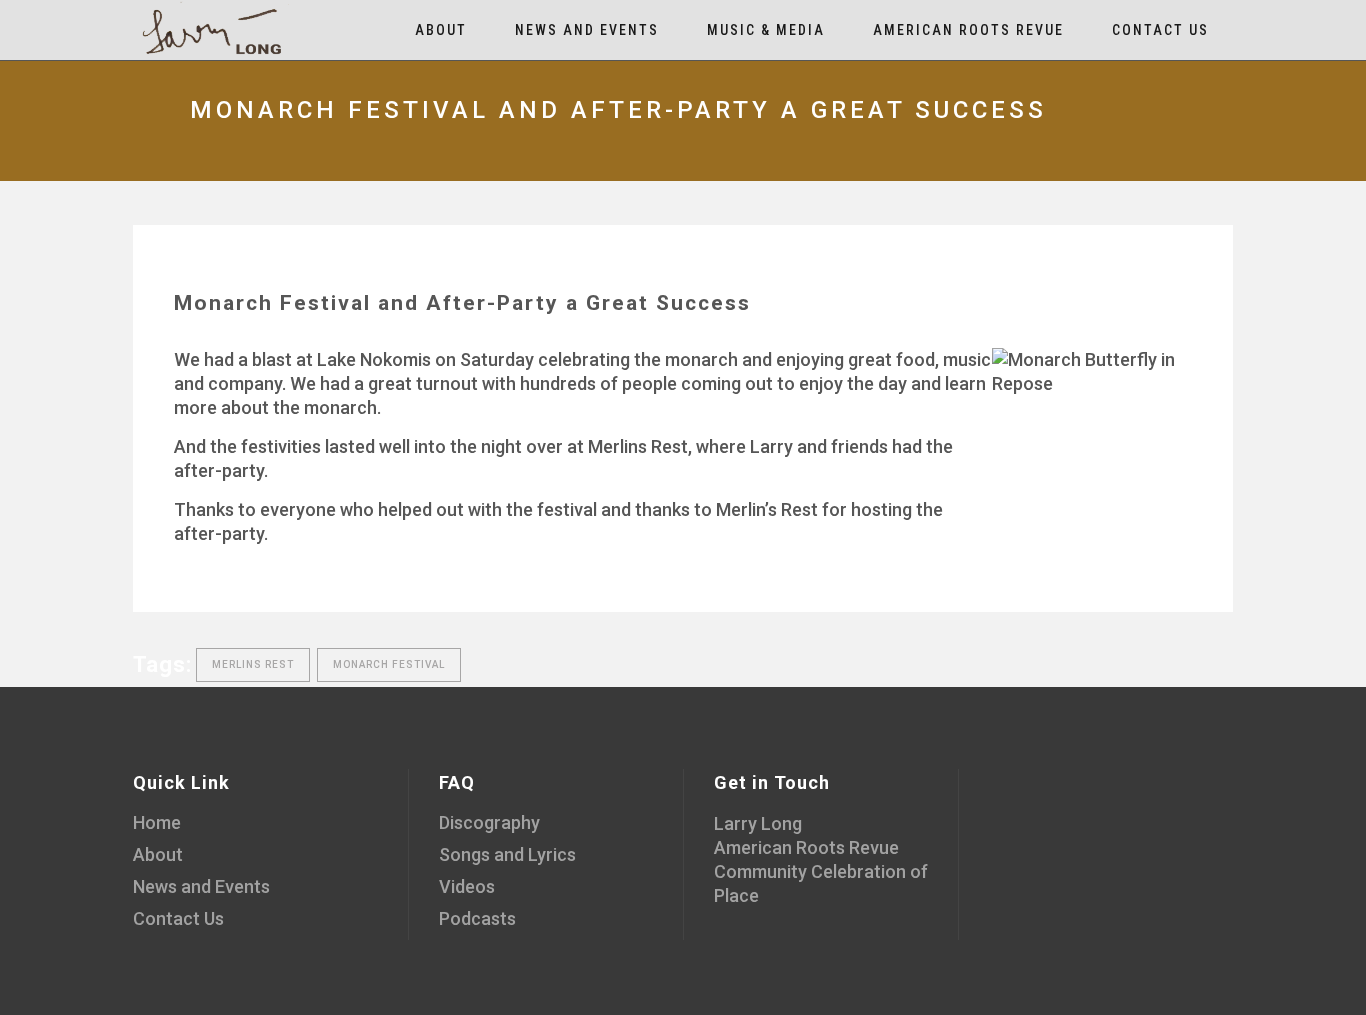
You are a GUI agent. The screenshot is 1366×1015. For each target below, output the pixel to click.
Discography (489, 822)
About (158, 854)
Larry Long (758, 823)
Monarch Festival (389, 664)
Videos (467, 886)
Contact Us (178, 918)
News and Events (201, 886)
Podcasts (477, 918)
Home (157, 822)
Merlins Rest (253, 664)
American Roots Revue (806, 847)
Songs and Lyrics (507, 854)
